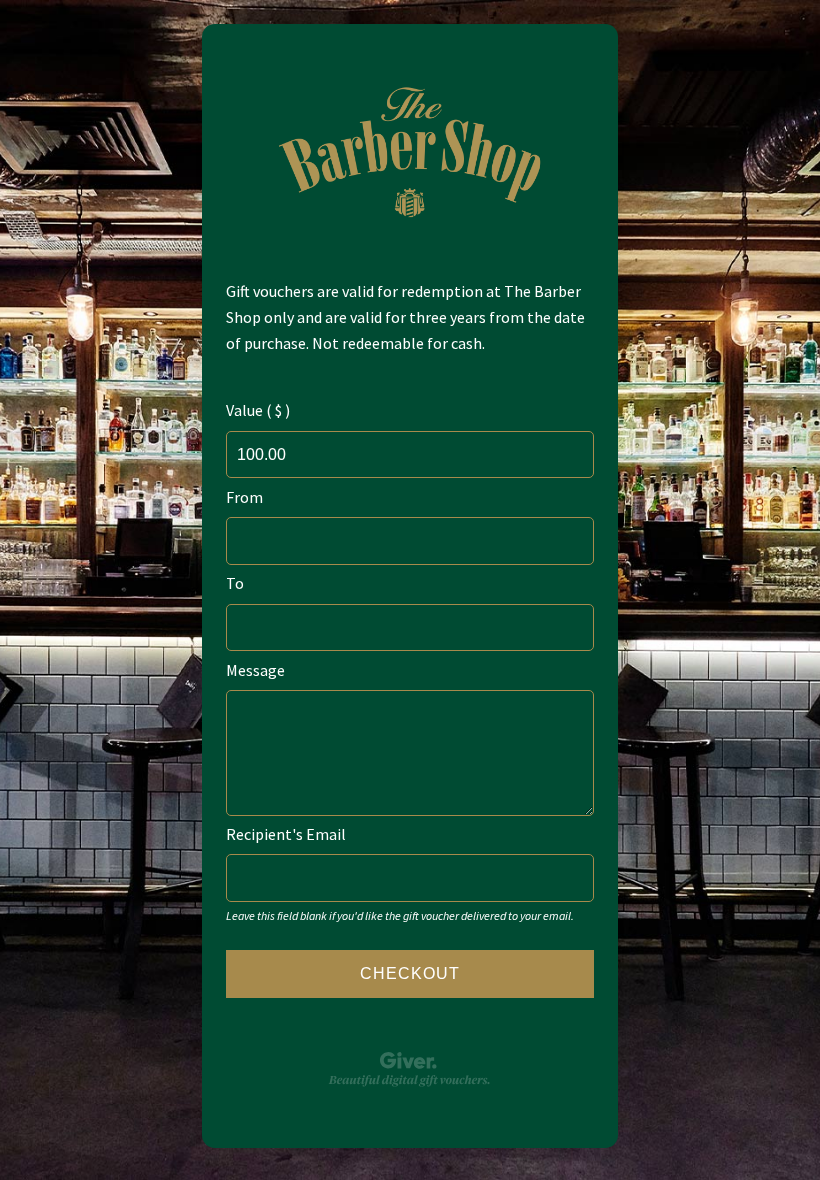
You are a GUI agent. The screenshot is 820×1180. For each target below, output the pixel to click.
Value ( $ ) (258, 410)
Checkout (410, 973)
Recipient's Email (286, 834)
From (244, 497)
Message (255, 670)
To (235, 583)
